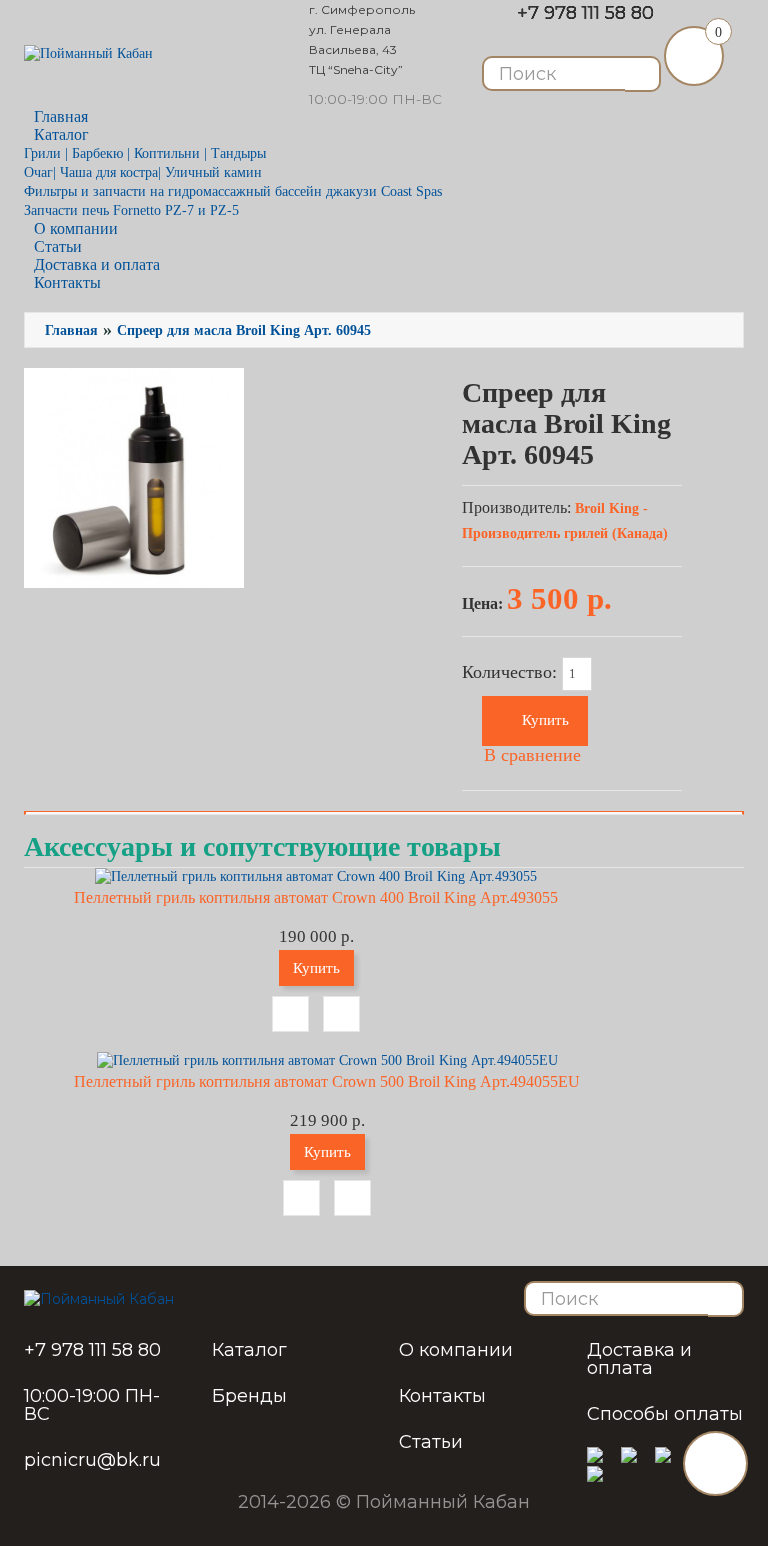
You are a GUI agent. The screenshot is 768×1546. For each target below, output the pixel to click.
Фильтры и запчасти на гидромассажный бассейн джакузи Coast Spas (233, 191)
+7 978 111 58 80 (585, 13)
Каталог (249, 1350)
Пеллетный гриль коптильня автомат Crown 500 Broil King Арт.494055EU (327, 1081)
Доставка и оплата (639, 1359)
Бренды (249, 1396)
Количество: (512, 673)
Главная (71, 330)
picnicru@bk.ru (92, 1460)
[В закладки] (290, 1014)
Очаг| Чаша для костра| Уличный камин (143, 172)
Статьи (431, 1442)
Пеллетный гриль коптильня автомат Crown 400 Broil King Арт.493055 (316, 897)
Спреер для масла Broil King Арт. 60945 (244, 330)
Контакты (67, 282)
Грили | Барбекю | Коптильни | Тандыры (145, 153)
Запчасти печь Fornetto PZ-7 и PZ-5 (131, 210)
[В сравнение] (341, 1014)
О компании (456, 1350)
